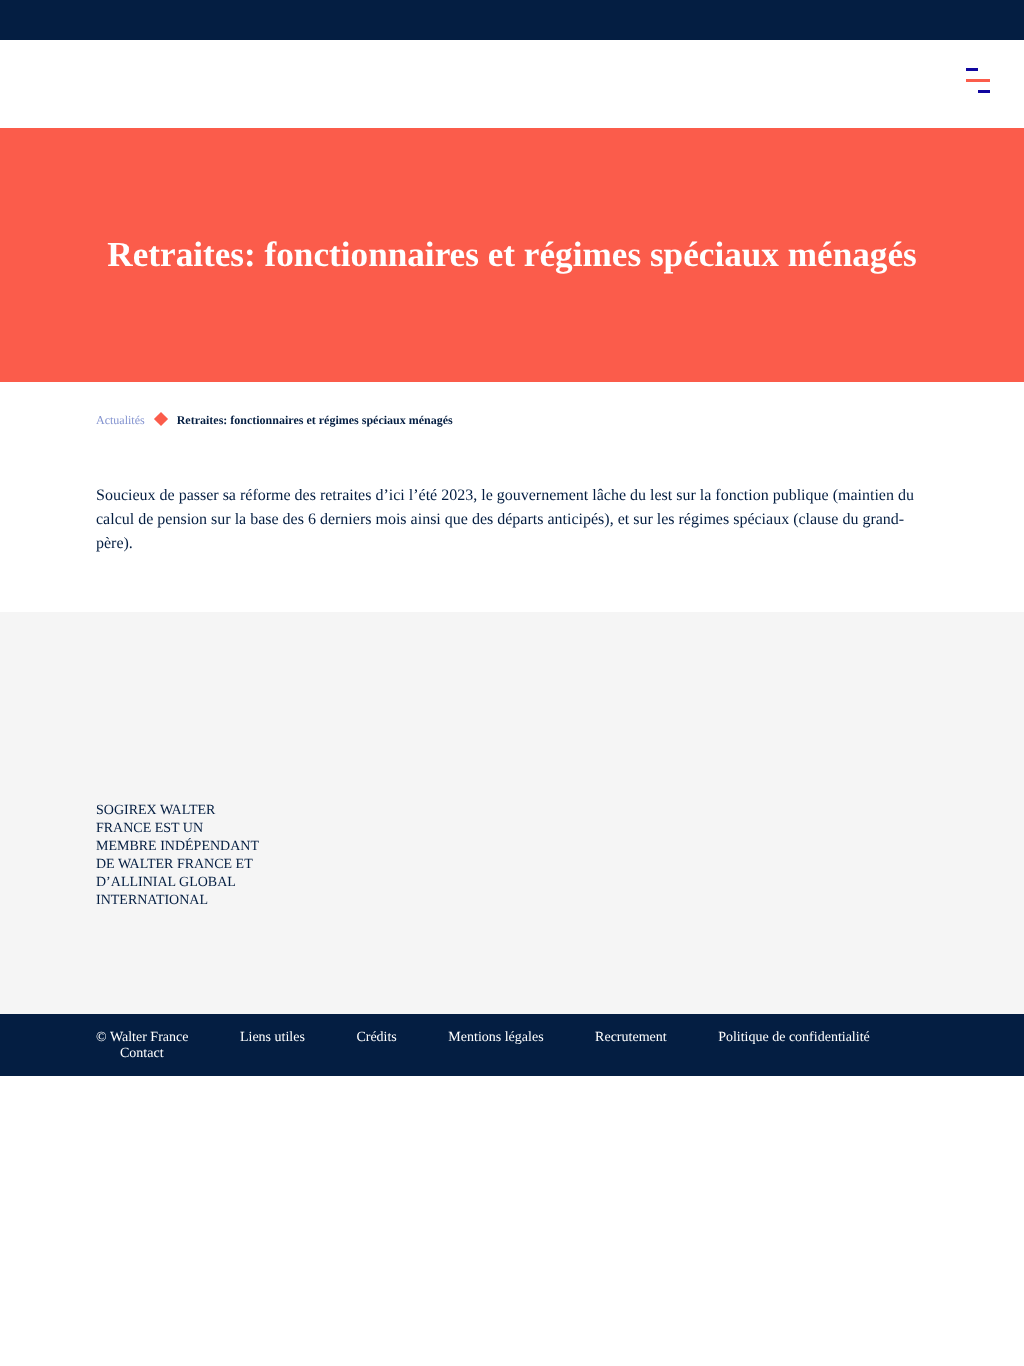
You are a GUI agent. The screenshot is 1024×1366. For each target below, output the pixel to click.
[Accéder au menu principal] (978, 80)
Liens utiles (272, 1037)
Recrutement (631, 1037)
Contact (142, 1053)
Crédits (376, 1037)
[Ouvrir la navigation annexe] (32, 20)
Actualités (120, 420)
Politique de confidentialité (794, 1037)
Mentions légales (495, 1037)
